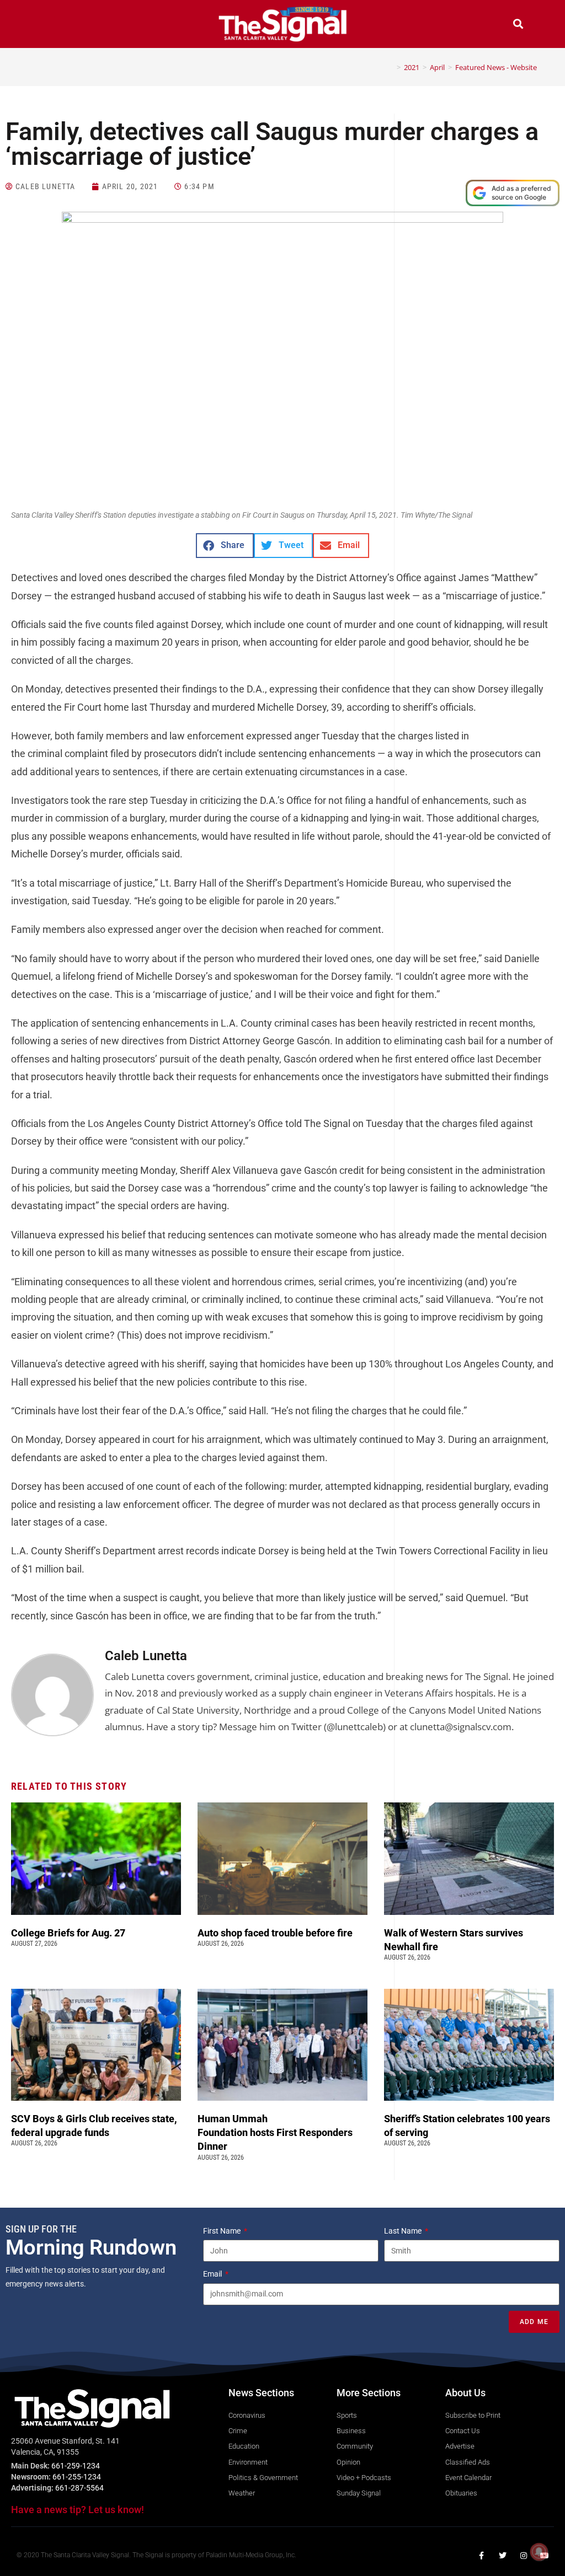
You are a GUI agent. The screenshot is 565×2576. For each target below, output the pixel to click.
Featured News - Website (496, 67)
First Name (223, 2231)
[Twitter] (503, 2556)
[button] (47, 25)
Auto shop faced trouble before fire (276, 1933)
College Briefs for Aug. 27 (68, 1933)
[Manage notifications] (539, 2552)
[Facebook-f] (482, 2556)
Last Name (404, 2231)
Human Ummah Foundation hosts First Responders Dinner (275, 2132)
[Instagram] (524, 2556)
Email (213, 2274)
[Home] (391, 67)
